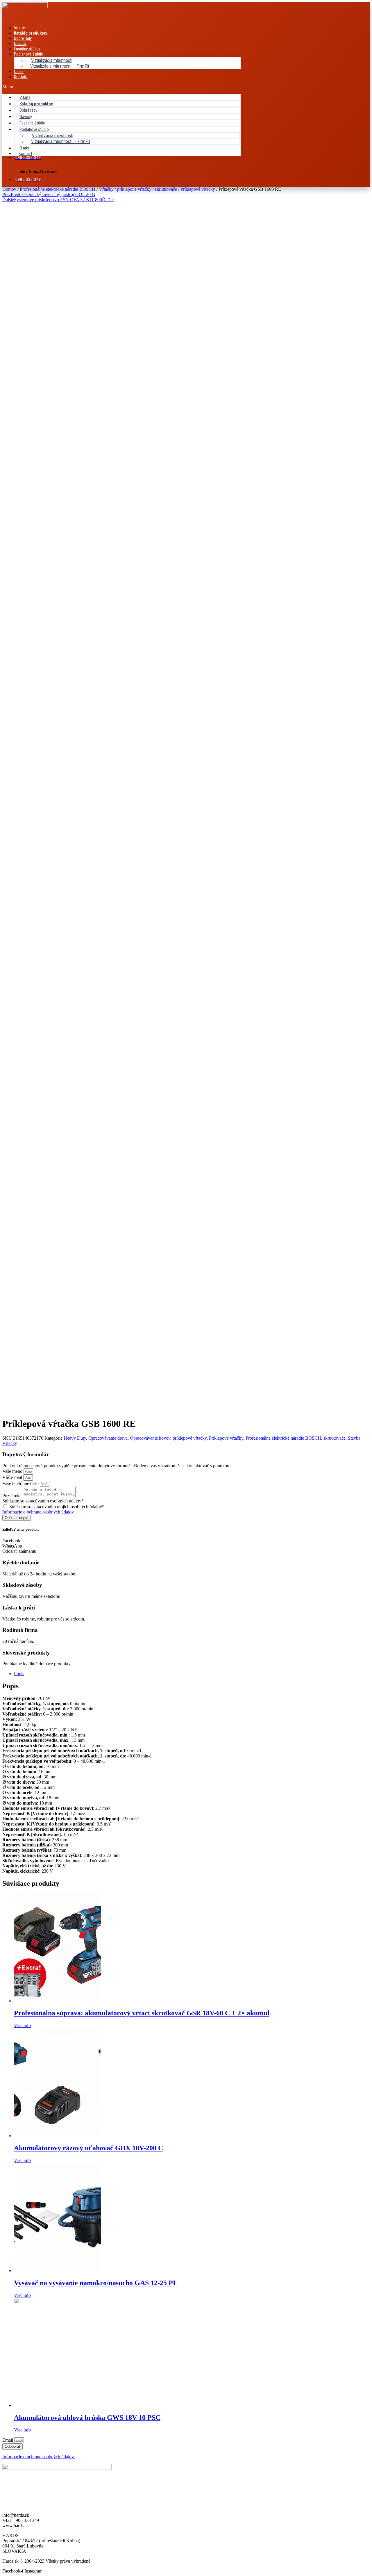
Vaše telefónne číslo (21, 1483)
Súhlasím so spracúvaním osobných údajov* (43, 1501)
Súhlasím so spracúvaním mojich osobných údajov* (57, 1507)
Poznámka (12, 1496)
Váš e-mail (13, 1477)
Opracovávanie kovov (150, 1438)
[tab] (192, 1674)
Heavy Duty (75, 1438)
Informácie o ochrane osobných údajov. (39, 1512)
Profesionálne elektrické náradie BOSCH (58, 189)
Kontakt (21, 77)
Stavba (354, 1438)
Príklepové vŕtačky (198, 189)
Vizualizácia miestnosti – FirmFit (60, 66)
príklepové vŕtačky (134, 189)
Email (8, 2440)
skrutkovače (166, 189)
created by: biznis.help (114, 2561)
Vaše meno (13, 1471)
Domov (9, 189)
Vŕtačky (106, 189)
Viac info (22, 2025)
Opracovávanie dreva (108, 1438)
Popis (19, 1674)
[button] (121, 87)
